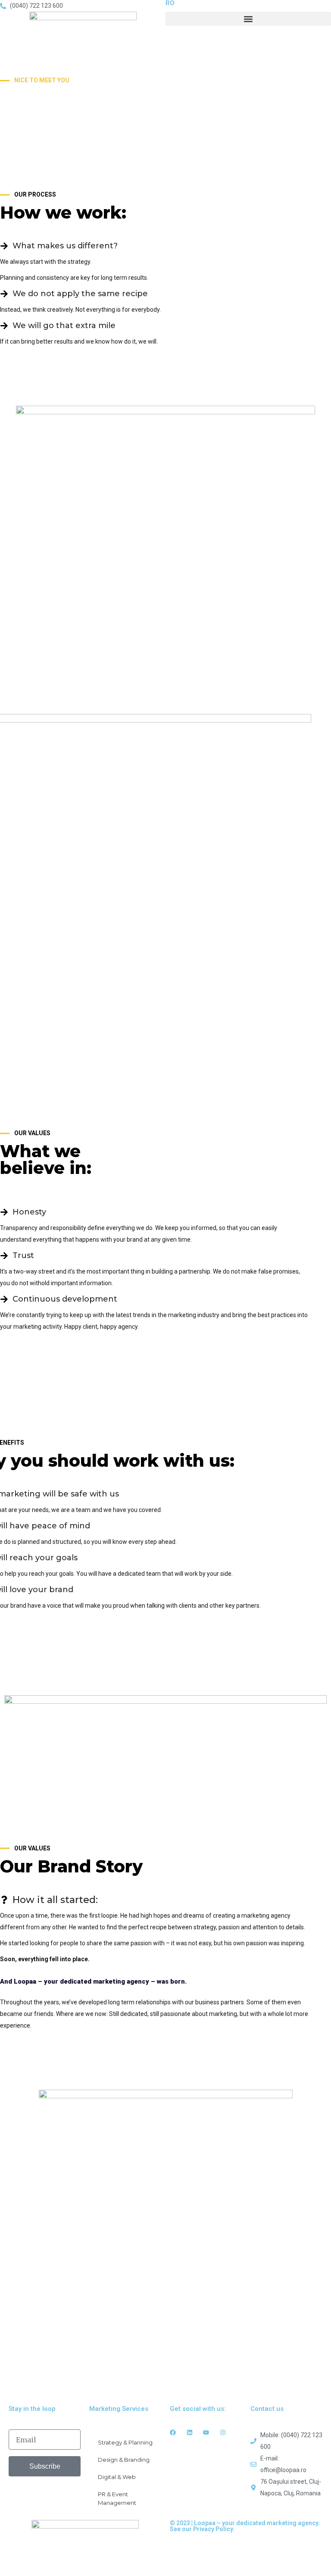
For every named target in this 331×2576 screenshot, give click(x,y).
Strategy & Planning (125, 2442)
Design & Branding (124, 2460)
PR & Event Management (117, 2498)
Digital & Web (117, 2477)
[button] (248, 19)
